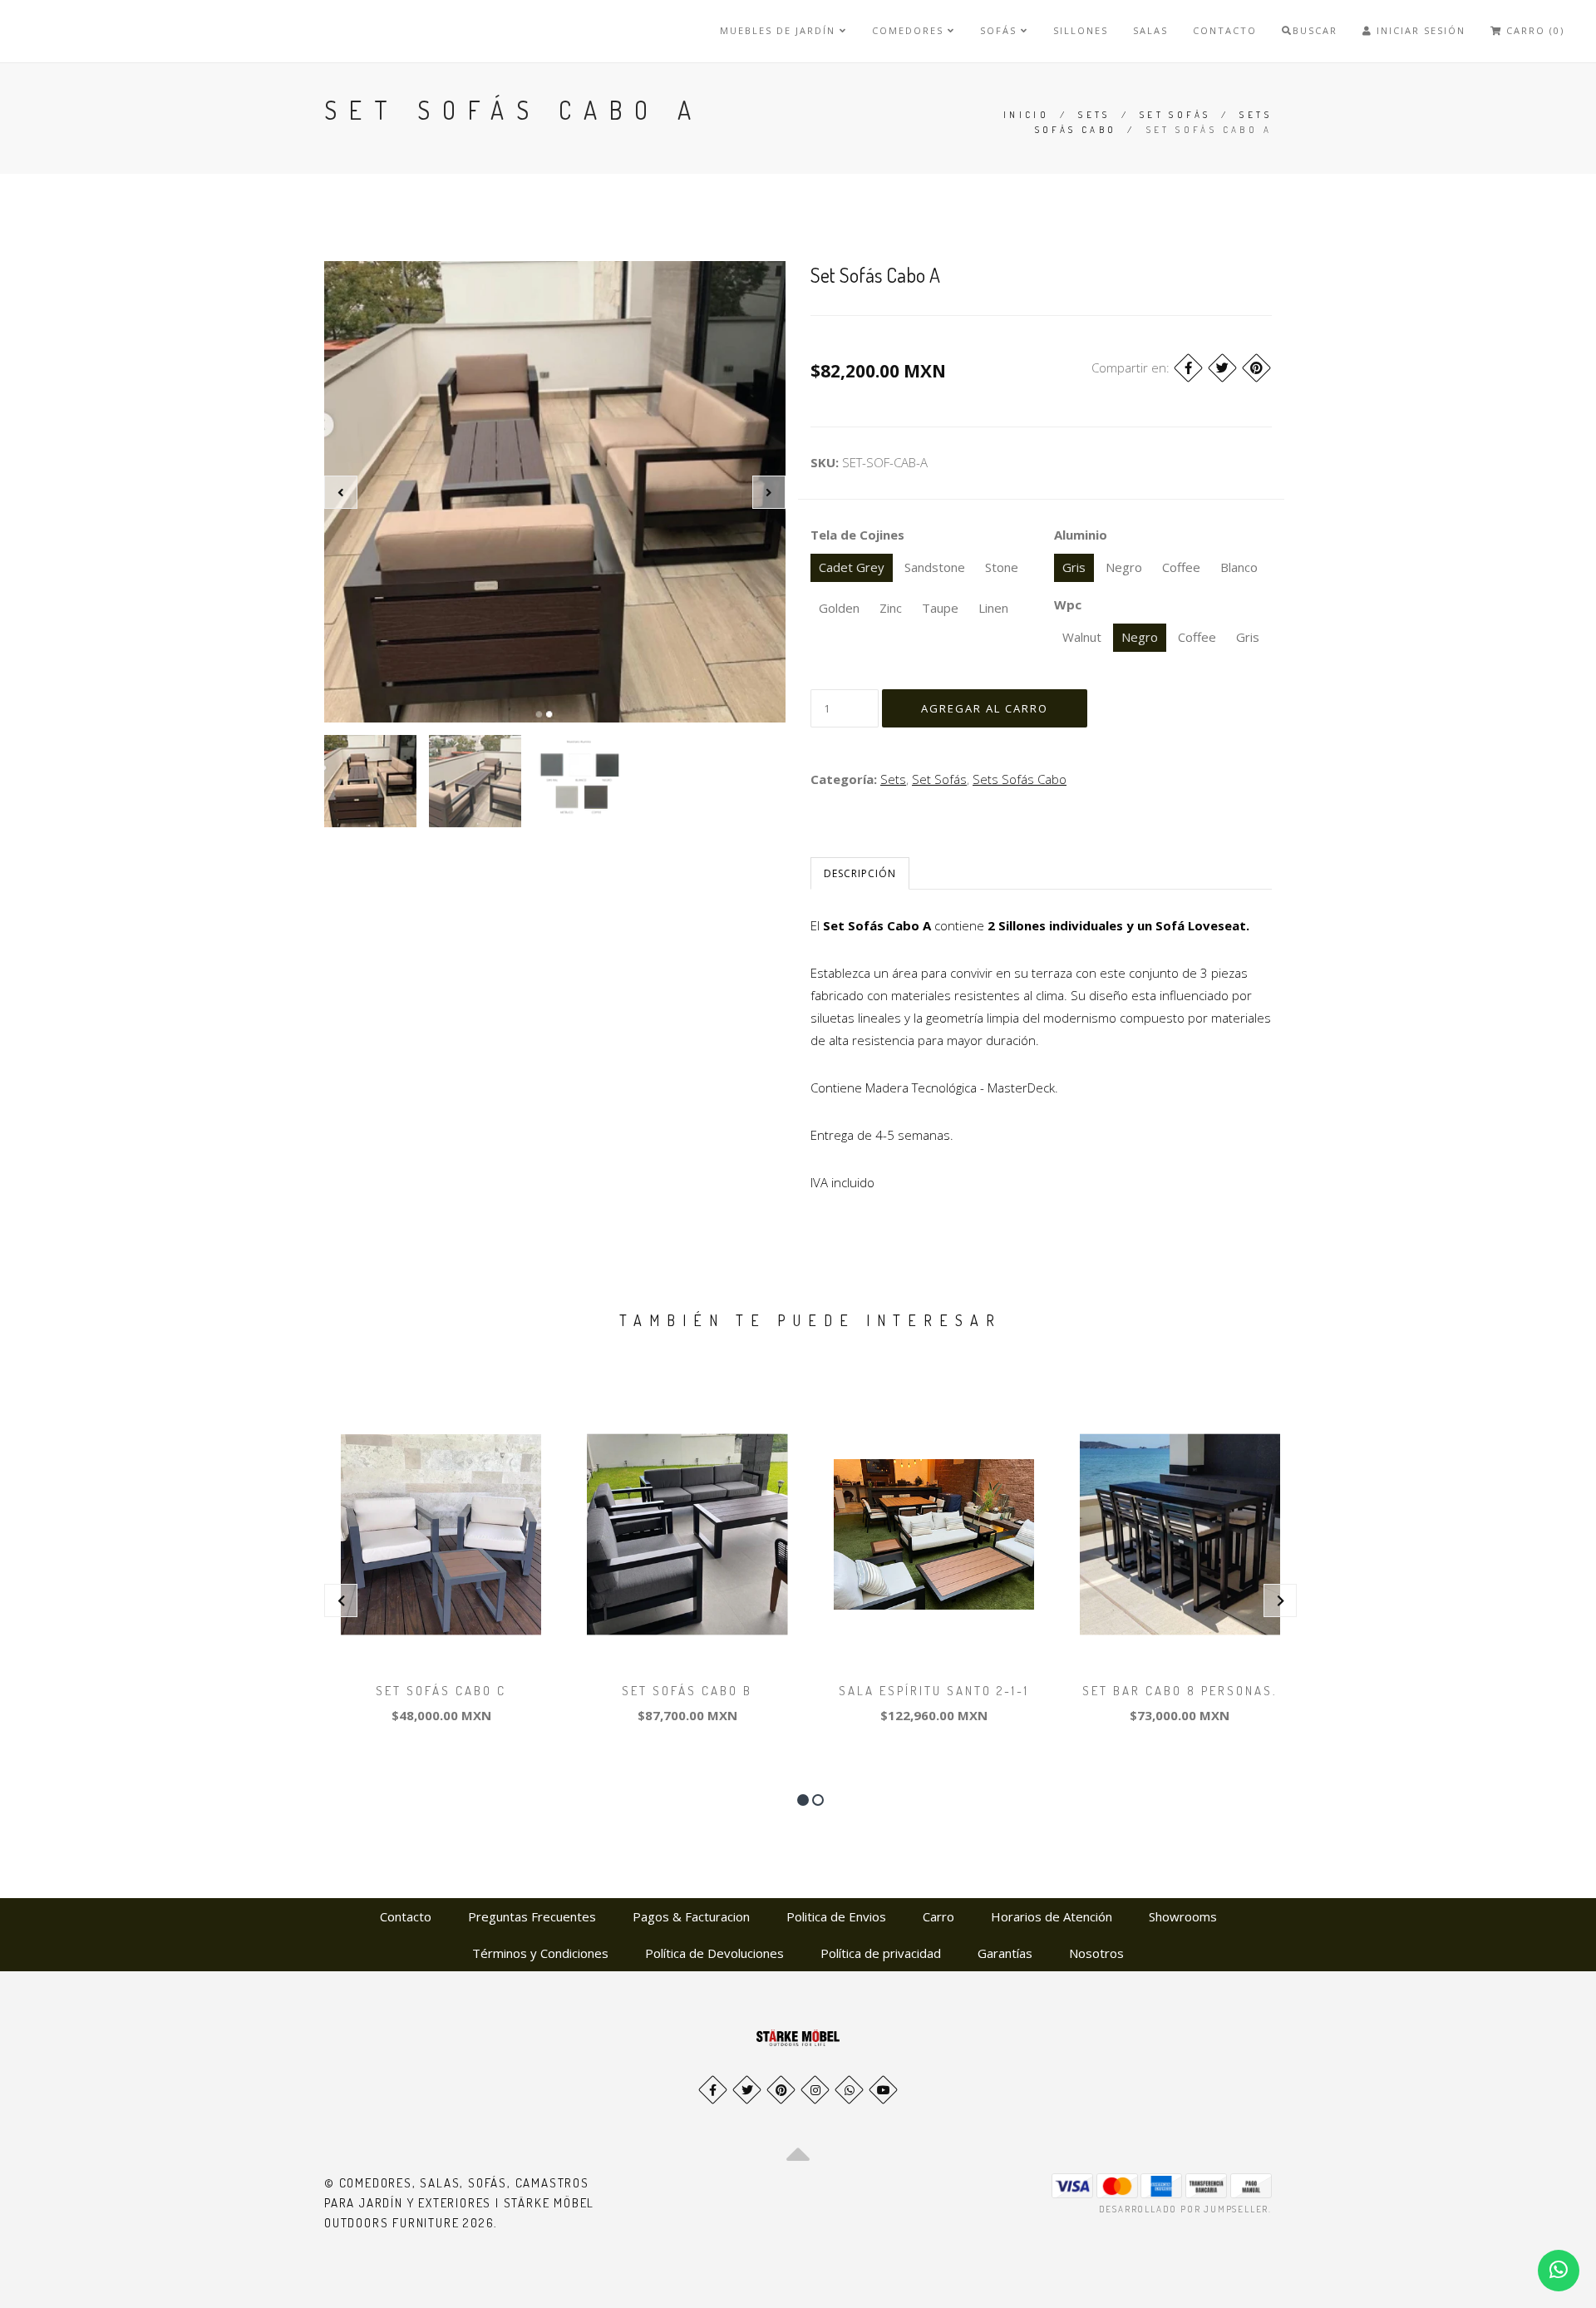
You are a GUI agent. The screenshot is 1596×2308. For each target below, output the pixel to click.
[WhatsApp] (849, 2090)
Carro (938, 1916)
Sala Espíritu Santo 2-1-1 (934, 1691)
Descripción (860, 873)
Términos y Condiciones (540, 1953)
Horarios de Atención (1052, 1916)
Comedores (910, 30)
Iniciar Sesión (1419, 30)
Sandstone (935, 567)
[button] (803, 1800)
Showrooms (1183, 1916)
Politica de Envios (836, 1916)
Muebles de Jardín (780, 30)
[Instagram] (815, 2090)
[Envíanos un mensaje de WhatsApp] (1559, 2271)
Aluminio (1081, 535)
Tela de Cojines (857, 535)
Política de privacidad (881, 1953)
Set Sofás (1175, 115)
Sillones (1081, 30)
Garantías (1005, 1953)
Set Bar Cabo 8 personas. (1180, 1691)
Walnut (1082, 637)
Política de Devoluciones (714, 1953)
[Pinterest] (1256, 368)
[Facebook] (1188, 368)
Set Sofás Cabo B (687, 1691)
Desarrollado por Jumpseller (1184, 2209)
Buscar (1315, 30)
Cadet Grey (852, 567)
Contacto (1225, 30)
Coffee (1181, 567)
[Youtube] (883, 2090)
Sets (1094, 115)
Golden (839, 608)
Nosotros (1096, 1953)
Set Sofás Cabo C (441, 1691)
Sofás (1000, 30)
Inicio (1026, 115)
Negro (1124, 567)
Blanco (1239, 567)
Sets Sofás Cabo (1020, 779)
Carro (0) (1533, 30)
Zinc (891, 608)
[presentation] (341, 492)
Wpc (1068, 604)
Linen (993, 608)
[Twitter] (1222, 368)
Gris (1074, 567)
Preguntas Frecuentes (532, 1916)
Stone (1002, 567)
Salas (1150, 30)
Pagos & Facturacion (691, 1916)
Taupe (940, 608)
